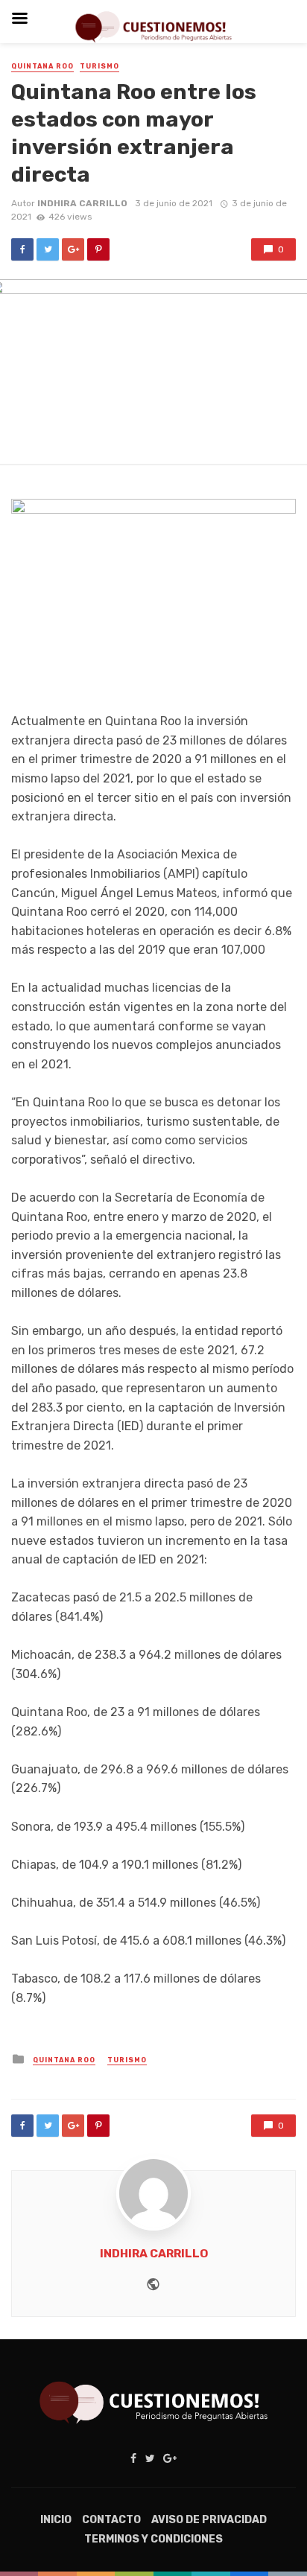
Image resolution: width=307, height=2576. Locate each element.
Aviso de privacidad (209, 2520)
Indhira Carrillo (82, 203)
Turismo (99, 66)
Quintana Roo (42, 66)
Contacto (111, 2520)
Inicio (56, 2520)
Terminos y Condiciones (153, 2539)
